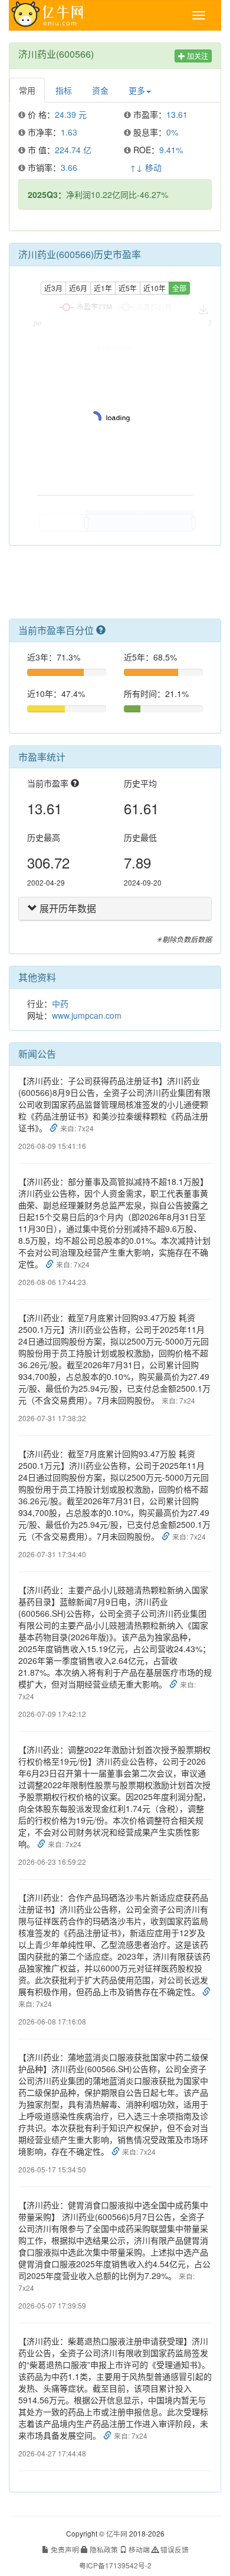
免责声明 (64, 2549)
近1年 (103, 288)
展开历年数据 (67, 908)
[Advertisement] (115, 587)
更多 (137, 90)
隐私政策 (103, 2549)
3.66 (69, 167)
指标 (64, 90)
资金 (100, 90)
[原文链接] (55, 1128)
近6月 (78, 288)
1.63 (69, 132)
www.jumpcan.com (87, 1015)
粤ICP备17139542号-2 (115, 2565)
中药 (60, 1003)
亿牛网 (117, 2533)
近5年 (128, 288)
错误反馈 (174, 2549)
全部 (179, 288)
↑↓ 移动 (146, 167)
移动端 (138, 2549)
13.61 (177, 114)
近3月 (53, 288)
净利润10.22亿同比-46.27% (98, 194)
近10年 (155, 288)
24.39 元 (71, 114)
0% (172, 132)
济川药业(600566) (56, 54)
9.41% (171, 150)
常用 (27, 90)
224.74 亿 (73, 150)
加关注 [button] (197, 56)
